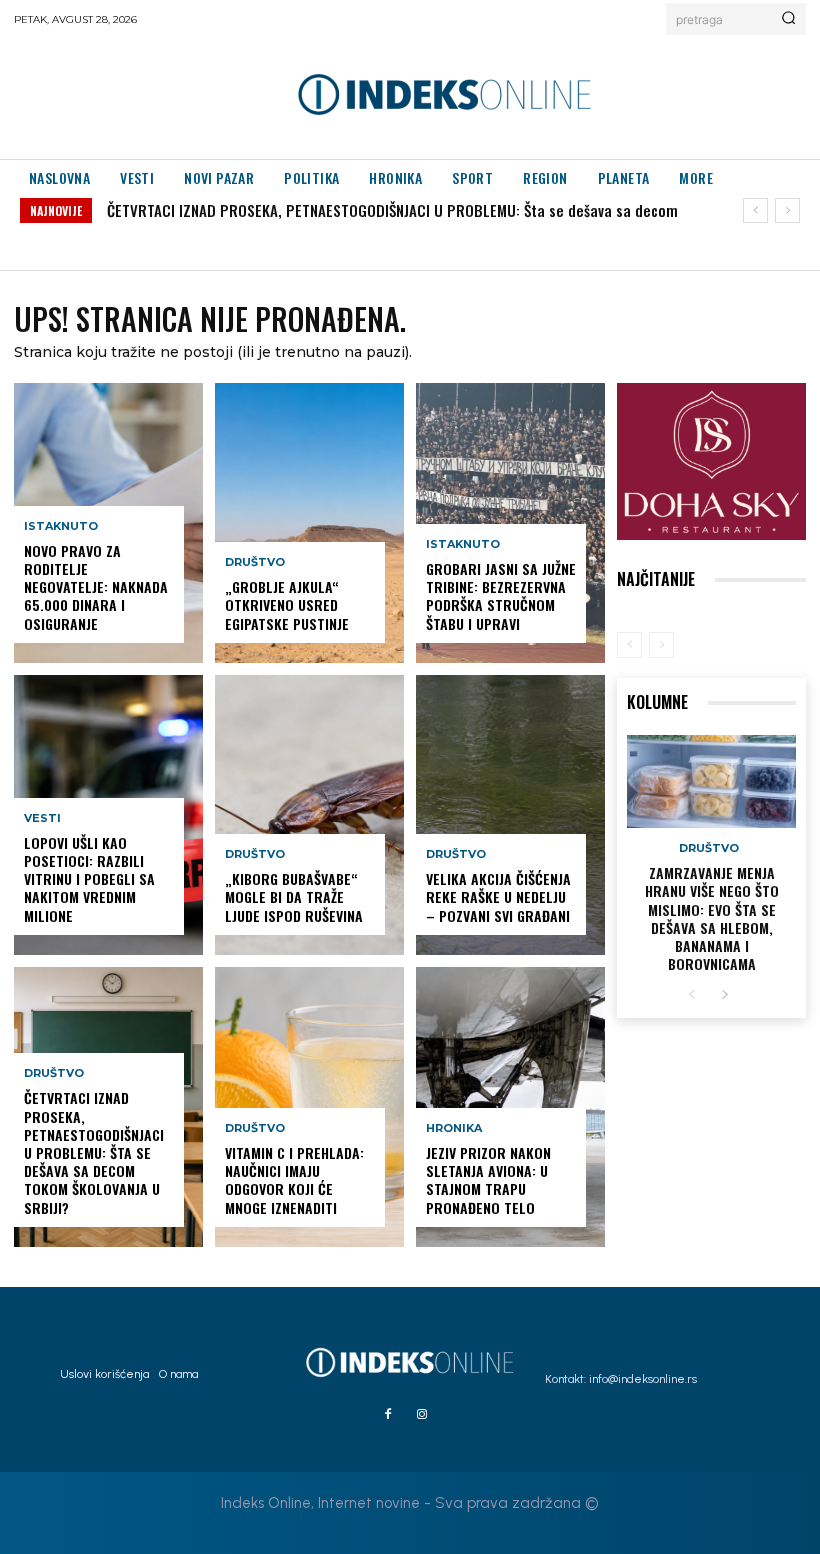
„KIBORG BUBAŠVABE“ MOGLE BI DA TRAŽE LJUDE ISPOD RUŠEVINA (294, 896)
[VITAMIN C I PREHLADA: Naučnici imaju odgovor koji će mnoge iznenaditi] (309, 1107)
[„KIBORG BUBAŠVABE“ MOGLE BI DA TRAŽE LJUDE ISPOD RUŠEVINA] (309, 815)
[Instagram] (422, 1415)
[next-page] (724, 995)
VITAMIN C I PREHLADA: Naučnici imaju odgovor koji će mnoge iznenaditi (294, 1180)
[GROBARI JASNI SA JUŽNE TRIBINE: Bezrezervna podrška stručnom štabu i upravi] (510, 523)
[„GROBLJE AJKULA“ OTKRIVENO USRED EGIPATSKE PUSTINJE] (309, 523)
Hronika (454, 1128)
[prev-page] (629, 645)
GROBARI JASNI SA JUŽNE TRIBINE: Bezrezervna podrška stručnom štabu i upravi (501, 596)
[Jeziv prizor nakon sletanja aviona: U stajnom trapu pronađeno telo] (510, 1107)
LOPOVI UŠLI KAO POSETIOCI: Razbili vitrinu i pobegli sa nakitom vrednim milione (89, 879)
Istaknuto (61, 526)
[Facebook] (388, 1415)
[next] (787, 210)
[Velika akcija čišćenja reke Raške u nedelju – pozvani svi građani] (510, 815)
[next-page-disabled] (661, 645)
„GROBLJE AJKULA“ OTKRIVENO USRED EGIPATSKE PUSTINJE (287, 604)
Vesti (42, 818)
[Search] (788, 19)
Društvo (54, 1073)
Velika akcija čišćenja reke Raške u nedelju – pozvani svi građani (498, 896)
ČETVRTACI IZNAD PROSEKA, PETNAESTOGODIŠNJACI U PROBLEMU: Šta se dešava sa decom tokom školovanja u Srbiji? (94, 1152)
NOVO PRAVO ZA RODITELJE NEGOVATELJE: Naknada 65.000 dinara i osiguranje (96, 587)
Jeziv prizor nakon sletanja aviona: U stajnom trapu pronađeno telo (488, 1180)
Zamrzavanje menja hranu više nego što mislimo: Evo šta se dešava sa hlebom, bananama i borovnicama (712, 918)
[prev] (755, 210)
